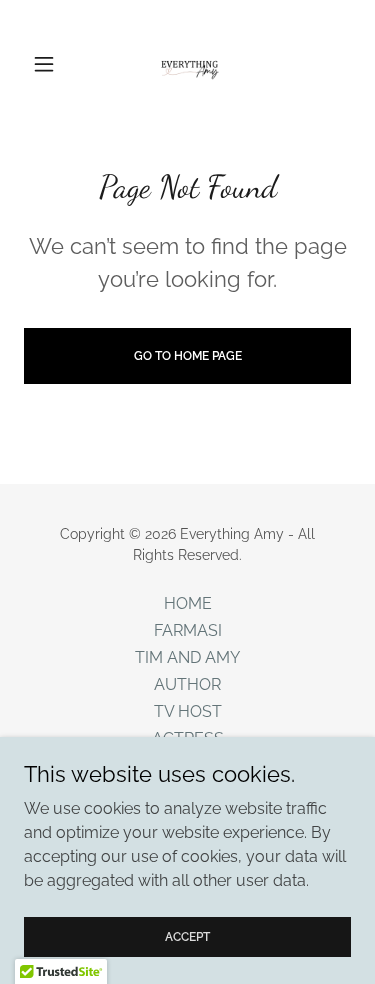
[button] (48, 64)
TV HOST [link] (188, 711)
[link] (188, 64)
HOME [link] (188, 603)
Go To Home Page (188, 356)
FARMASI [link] (188, 630)
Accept (187, 936)
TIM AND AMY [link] (187, 657)
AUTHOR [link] (187, 684)
